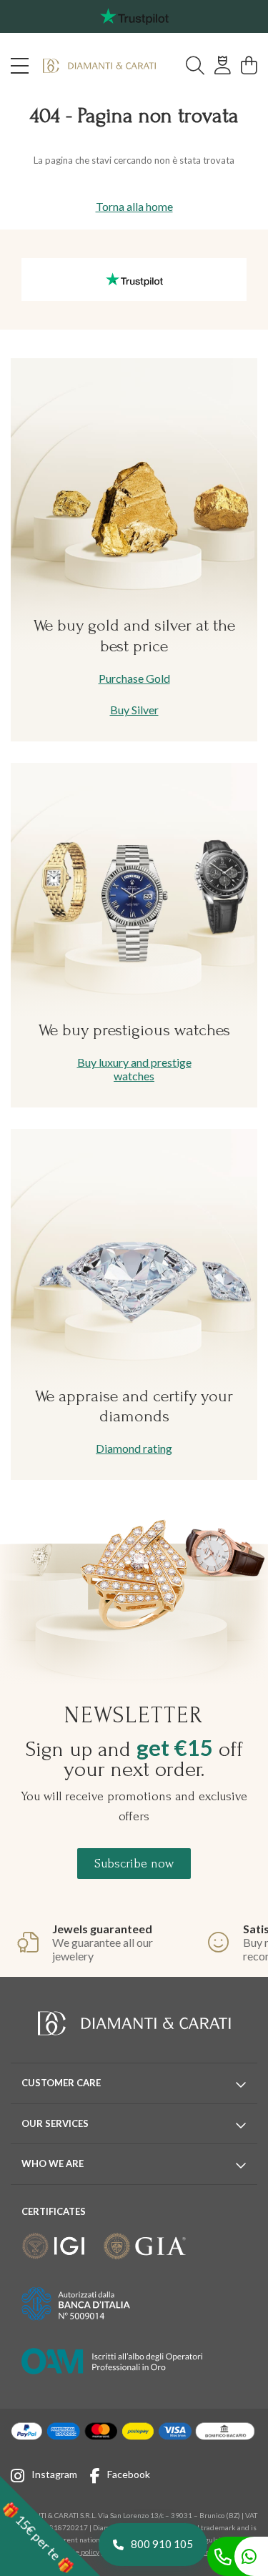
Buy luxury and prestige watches (134, 1069)
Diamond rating (134, 1448)
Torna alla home (134, 206)
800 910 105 (162, 2544)
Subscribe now (134, 1864)
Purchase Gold (134, 678)
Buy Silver (134, 710)
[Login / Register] (223, 66)
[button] (50, 2526)
